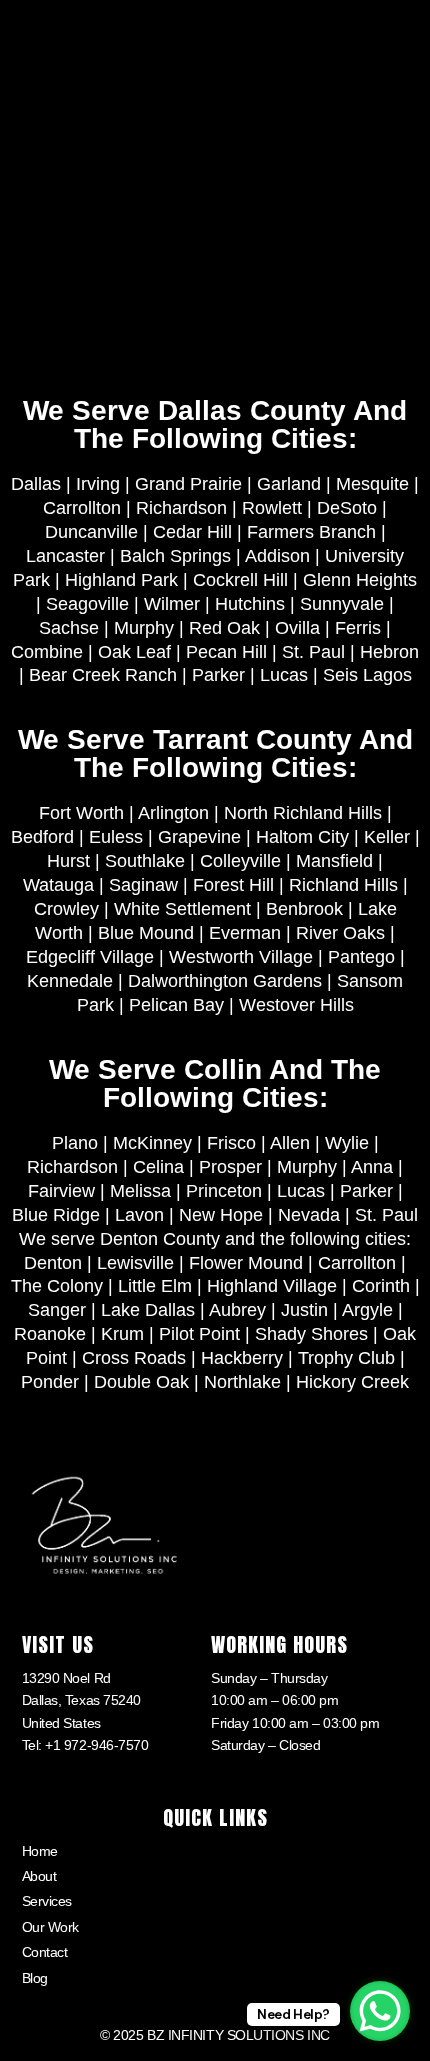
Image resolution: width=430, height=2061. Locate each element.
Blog (35, 1978)
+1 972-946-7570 (96, 1745)
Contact (45, 1952)
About (39, 1876)
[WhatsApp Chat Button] (380, 2011)
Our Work (50, 1927)
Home (40, 1851)
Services (47, 1901)
